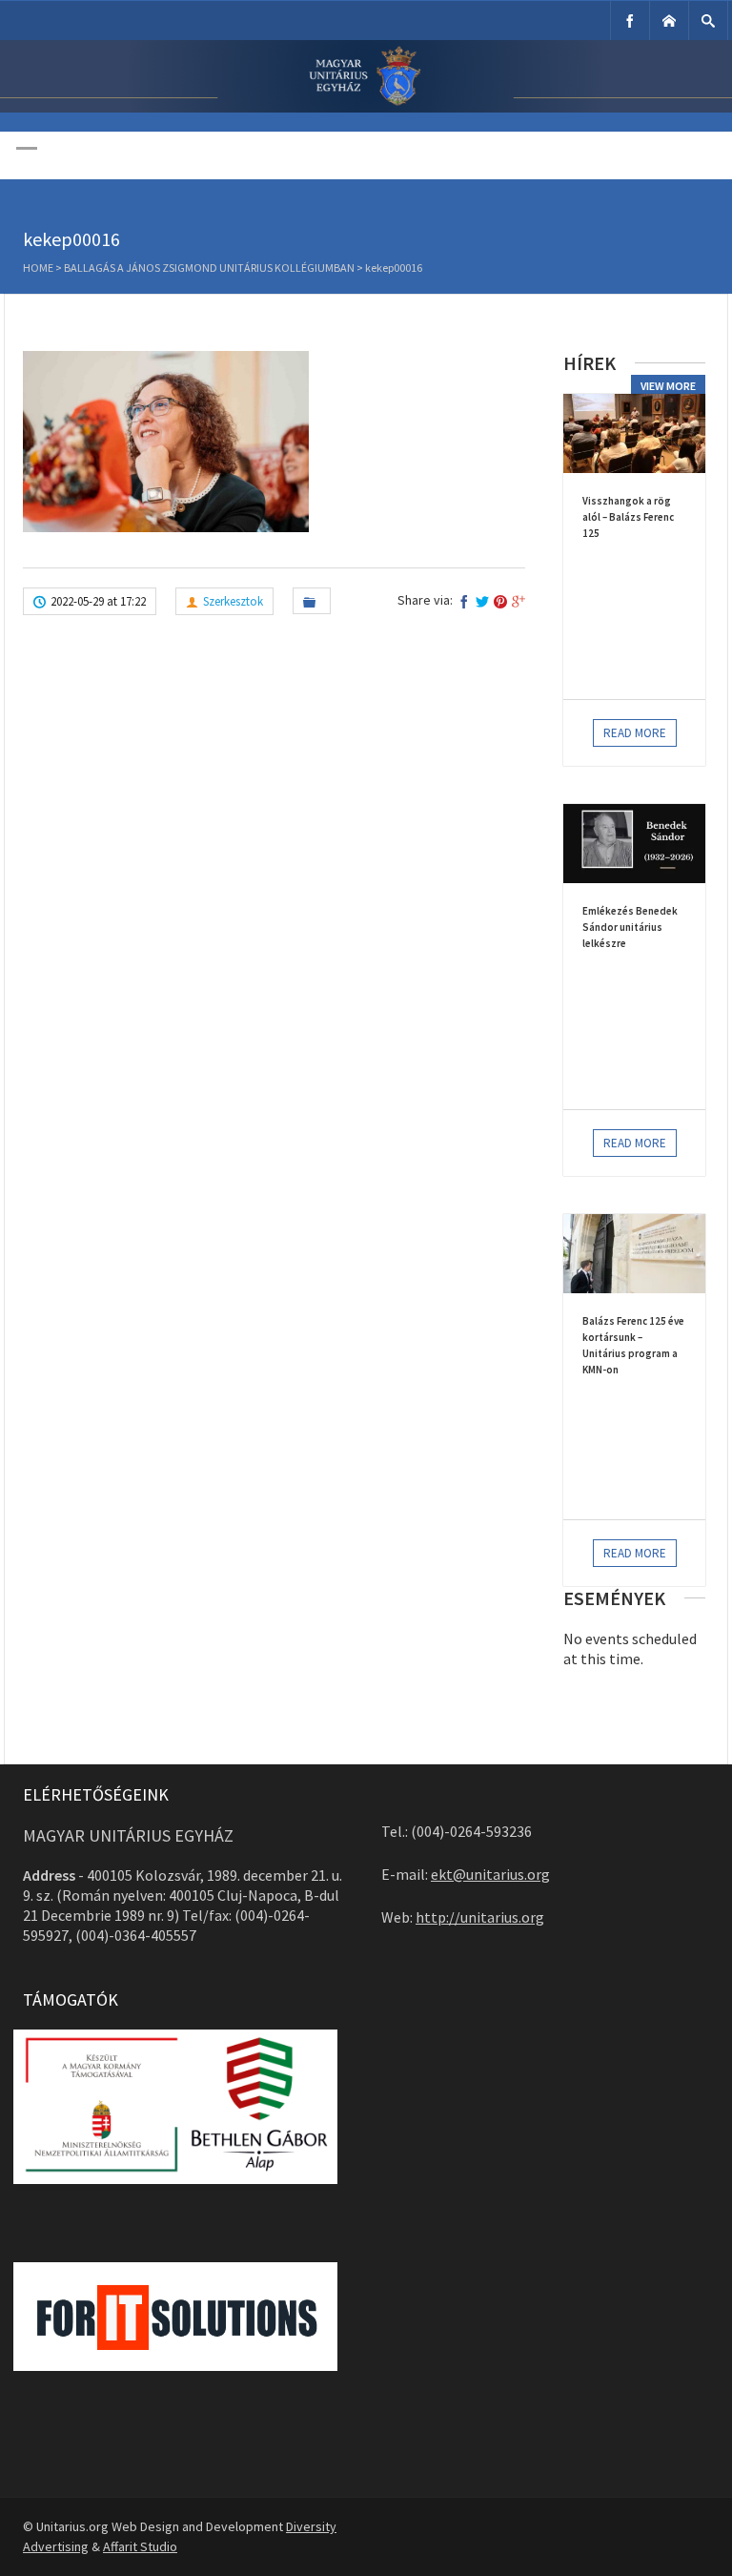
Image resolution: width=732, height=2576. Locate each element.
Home (38, 268)
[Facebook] (630, 21)
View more (668, 386)
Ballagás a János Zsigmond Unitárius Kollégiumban (209, 268)
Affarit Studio (140, 2546)
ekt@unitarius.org (490, 1874)
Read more (635, 733)
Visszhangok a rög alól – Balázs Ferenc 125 (628, 517)
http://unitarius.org (480, 1917)
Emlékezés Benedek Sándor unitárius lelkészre (630, 927)
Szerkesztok (233, 601)
